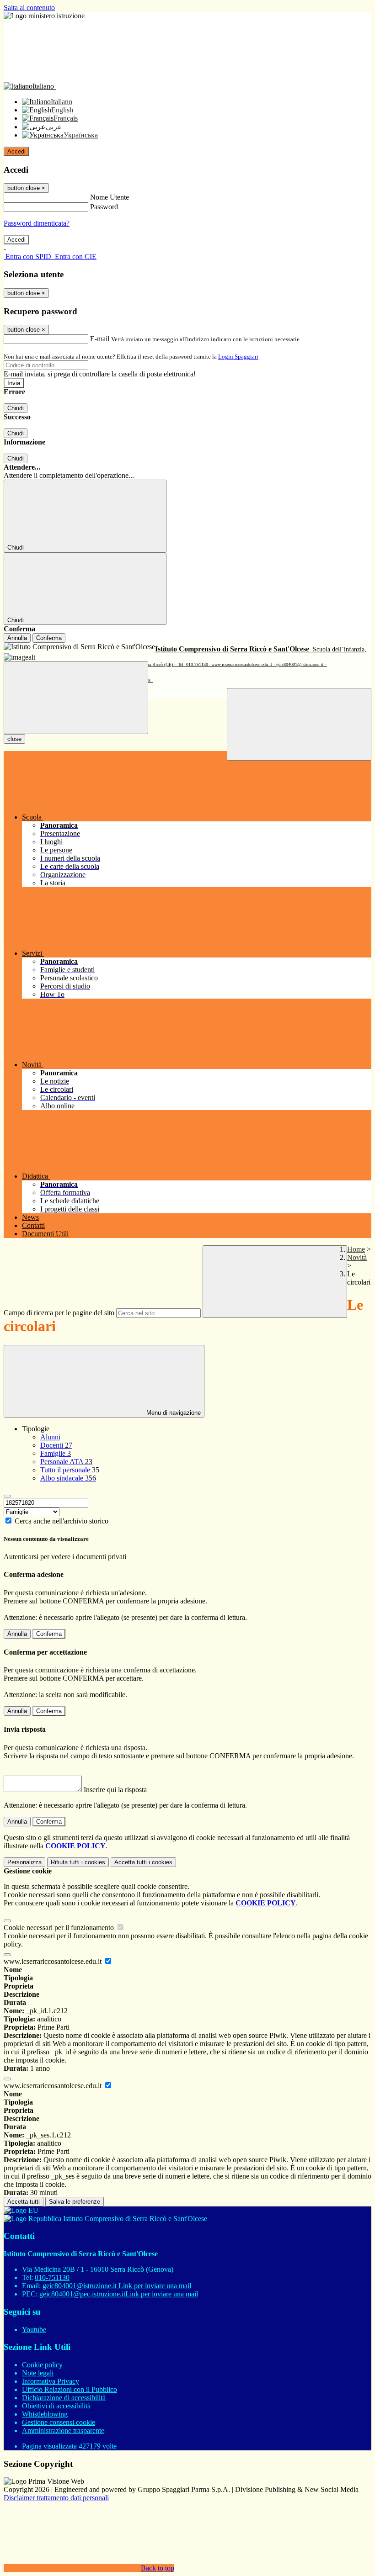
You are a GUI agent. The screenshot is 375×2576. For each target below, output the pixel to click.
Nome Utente (110, 197)
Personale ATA (66, 1462)
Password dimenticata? (37, 223)
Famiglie (56, 1453)
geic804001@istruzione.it (117, 2286)
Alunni (50, 1437)
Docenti (56, 1445)
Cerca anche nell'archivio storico (62, 1521)
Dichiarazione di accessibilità (64, 2398)
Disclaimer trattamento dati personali (56, 2498)
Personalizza (24, 1862)
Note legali (38, 2373)
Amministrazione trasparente (63, 2431)
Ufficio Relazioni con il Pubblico (70, 2389)
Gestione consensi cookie (59, 2422)
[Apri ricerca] (299, 724)
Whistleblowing (45, 2414)
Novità (357, 1257)
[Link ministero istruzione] (44, 16)
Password (104, 207)
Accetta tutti (143, 1862)
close (14, 739)
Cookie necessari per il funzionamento (60, 1928)
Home (356, 1249)
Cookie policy (42, 2365)
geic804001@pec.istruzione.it (119, 2294)
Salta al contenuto (29, 8)
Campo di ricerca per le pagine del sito (59, 1313)
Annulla (17, 638)
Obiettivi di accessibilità (56, 2406)
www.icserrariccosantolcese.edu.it (54, 1961)
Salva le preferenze (75, 2202)
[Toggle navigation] (76, 698)
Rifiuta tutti (78, 1862)
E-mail (100, 339)
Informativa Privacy (51, 2381)
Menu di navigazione (173, 1413)
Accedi (16, 151)
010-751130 (52, 2277)
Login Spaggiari (238, 357)
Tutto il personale (70, 1470)
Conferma (49, 638)
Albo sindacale (68, 1478)
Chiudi (16, 408)
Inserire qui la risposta (115, 1790)
